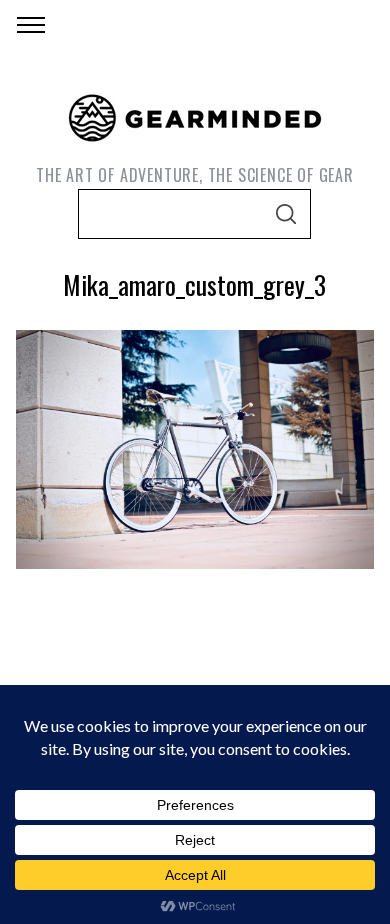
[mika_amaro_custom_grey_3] (195, 562)
